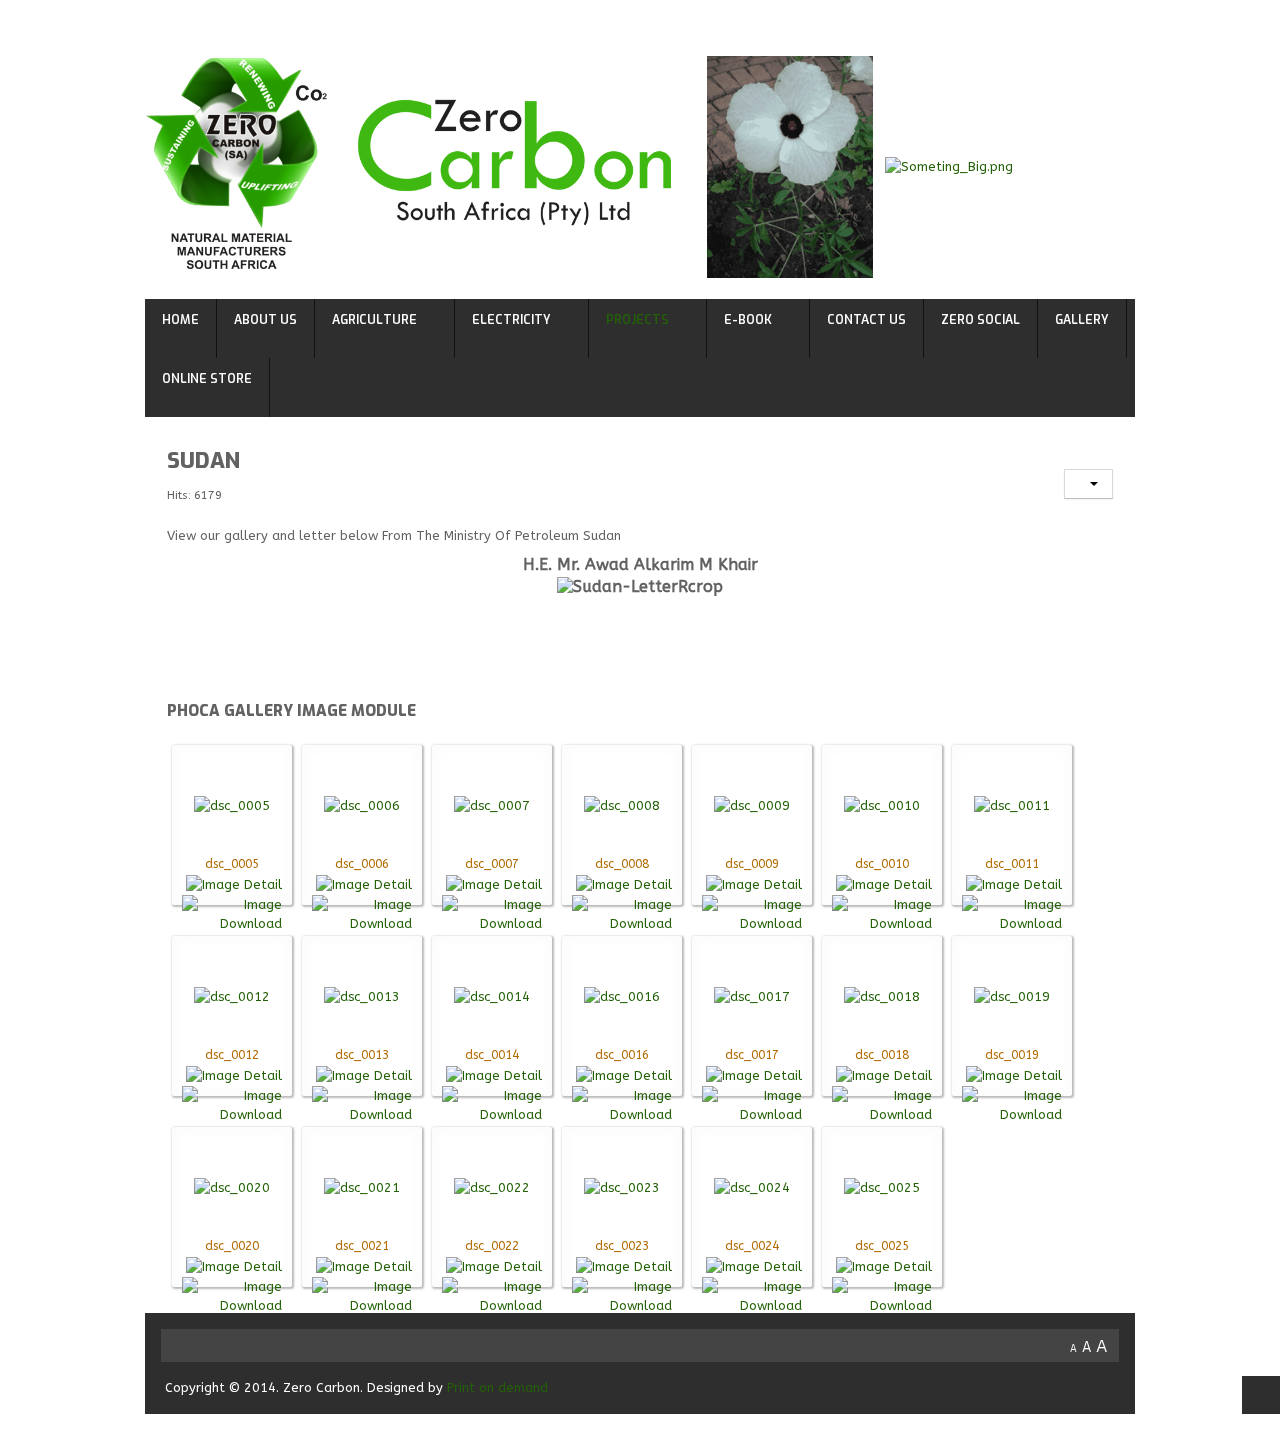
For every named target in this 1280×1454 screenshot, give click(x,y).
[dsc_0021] (362, 1186)
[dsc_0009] (752, 804)
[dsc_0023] (622, 1186)
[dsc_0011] (1012, 804)
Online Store (207, 379)
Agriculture (374, 320)
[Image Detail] (234, 883)
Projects (637, 320)
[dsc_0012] (232, 995)
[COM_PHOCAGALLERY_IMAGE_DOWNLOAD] (232, 912)
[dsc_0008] (622, 804)
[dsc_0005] (232, 804)
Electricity (511, 320)
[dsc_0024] (752, 1186)
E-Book (748, 320)
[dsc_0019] (1012, 995)
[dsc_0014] (492, 995)
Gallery (1082, 320)
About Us (265, 320)
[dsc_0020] (232, 1186)
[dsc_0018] (882, 995)
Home (180, 320)
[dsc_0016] (622, 995)
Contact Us (866, 320)
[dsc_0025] (882, 1186)
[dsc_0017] (752, 995)
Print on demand (497, 1387)
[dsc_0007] (492, 804)
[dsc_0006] (362, 804)
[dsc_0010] (882, 804)
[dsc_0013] (362, 995)
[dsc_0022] (492, 1186)
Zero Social (980, 320)
